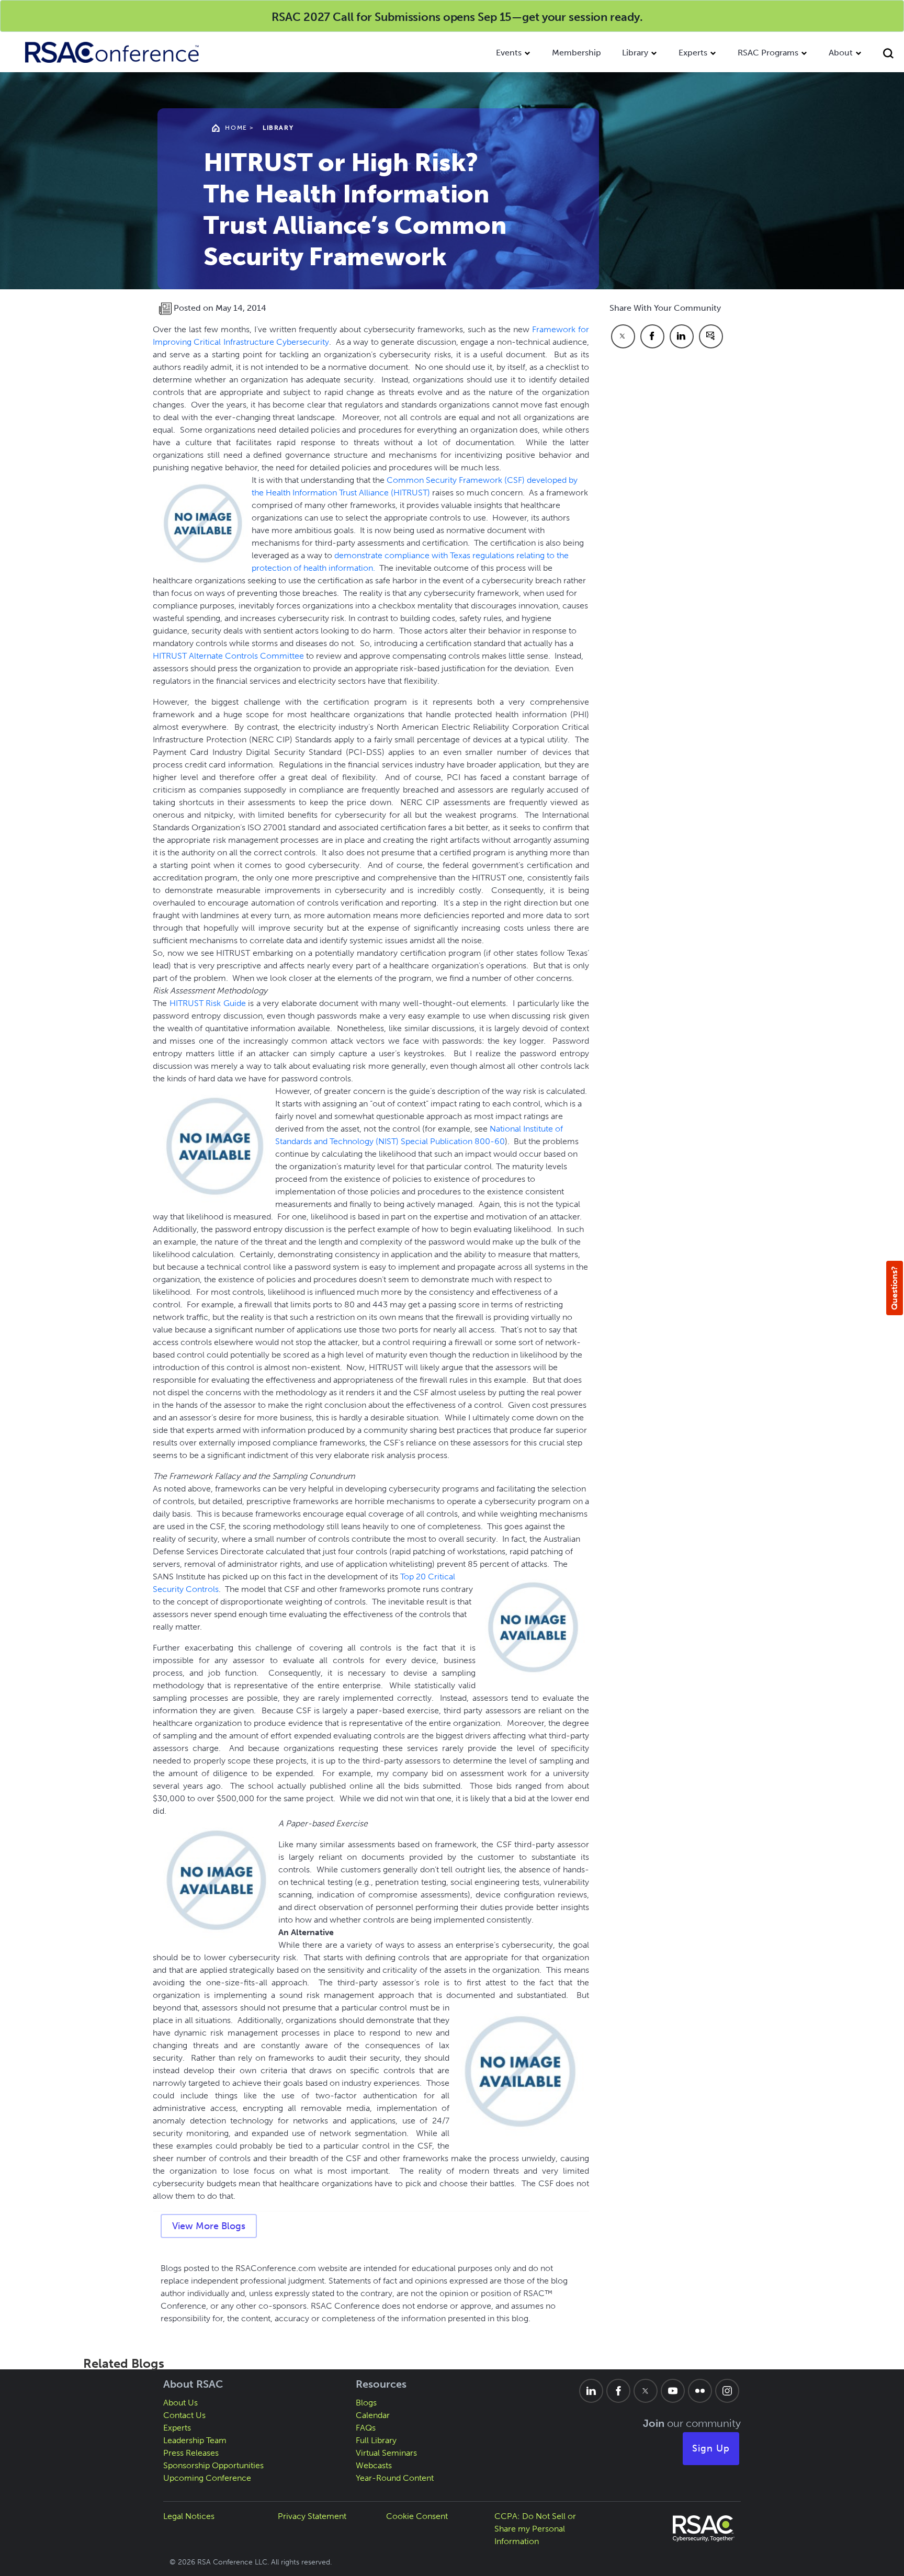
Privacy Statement (312, 2516)
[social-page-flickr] (700, 2391)
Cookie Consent (417, 2516)
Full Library (376, 2440)
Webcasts (374, 2465)
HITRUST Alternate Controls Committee (228, 656)
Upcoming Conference (207, 2478)
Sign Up (711, 2448)
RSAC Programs (768, 53)
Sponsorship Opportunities (213, 2465)
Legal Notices (189, 2516)
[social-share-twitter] (623, 336)
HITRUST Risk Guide (208, 1003)
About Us (180, 2403)
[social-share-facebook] (652, 336)
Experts (693, 53)
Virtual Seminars (386, 2453)
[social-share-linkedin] (682, 336)
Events (509, 53)
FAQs (366, 2428)
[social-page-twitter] (646, 2391)
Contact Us (184, 2415)
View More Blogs (209, 2226)
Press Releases (191, 2453)
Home (236, 128)
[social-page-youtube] (673, 2391)
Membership (577, 53)
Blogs (366, 2403)
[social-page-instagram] (727, 2391)
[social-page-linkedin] (591, 2391)
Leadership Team (195, 2440)
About (841, 53)
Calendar (373, 2415)
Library (635, 53)
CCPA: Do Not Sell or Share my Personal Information (535, 2529)
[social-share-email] (711, 336)
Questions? (894, 1288)
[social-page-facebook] (618, 2391)
